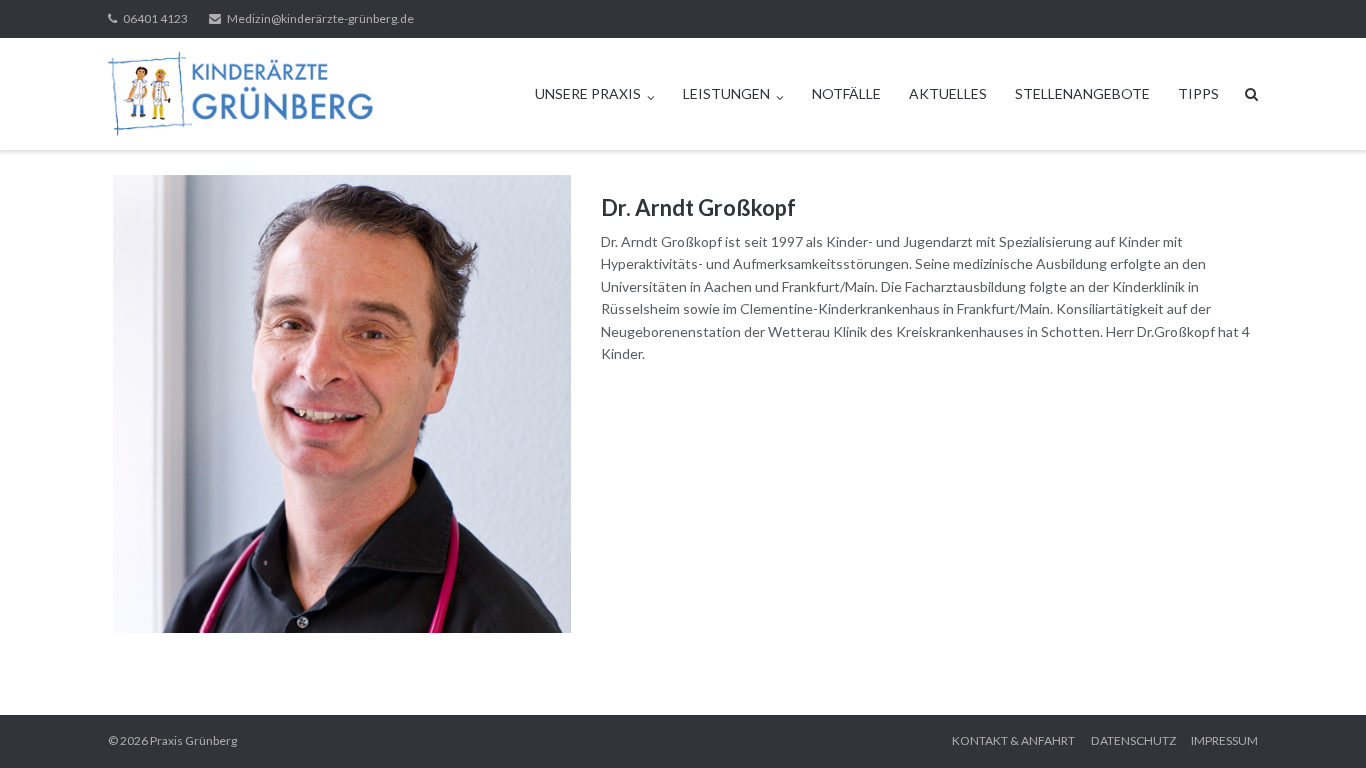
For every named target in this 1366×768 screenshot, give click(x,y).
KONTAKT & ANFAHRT (1013, 740)
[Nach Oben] (1316, 720)
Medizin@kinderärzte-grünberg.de (320, 18)
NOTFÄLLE (846, 93)
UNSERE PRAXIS (588, 93)
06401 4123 (155, 18)
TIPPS (1198, 93)
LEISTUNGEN (726, 93)
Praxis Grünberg (193, 740)
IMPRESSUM (1224, 740)
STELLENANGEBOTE (1082, 93)
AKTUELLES (948, 93)
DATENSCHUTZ (1133, 740)
